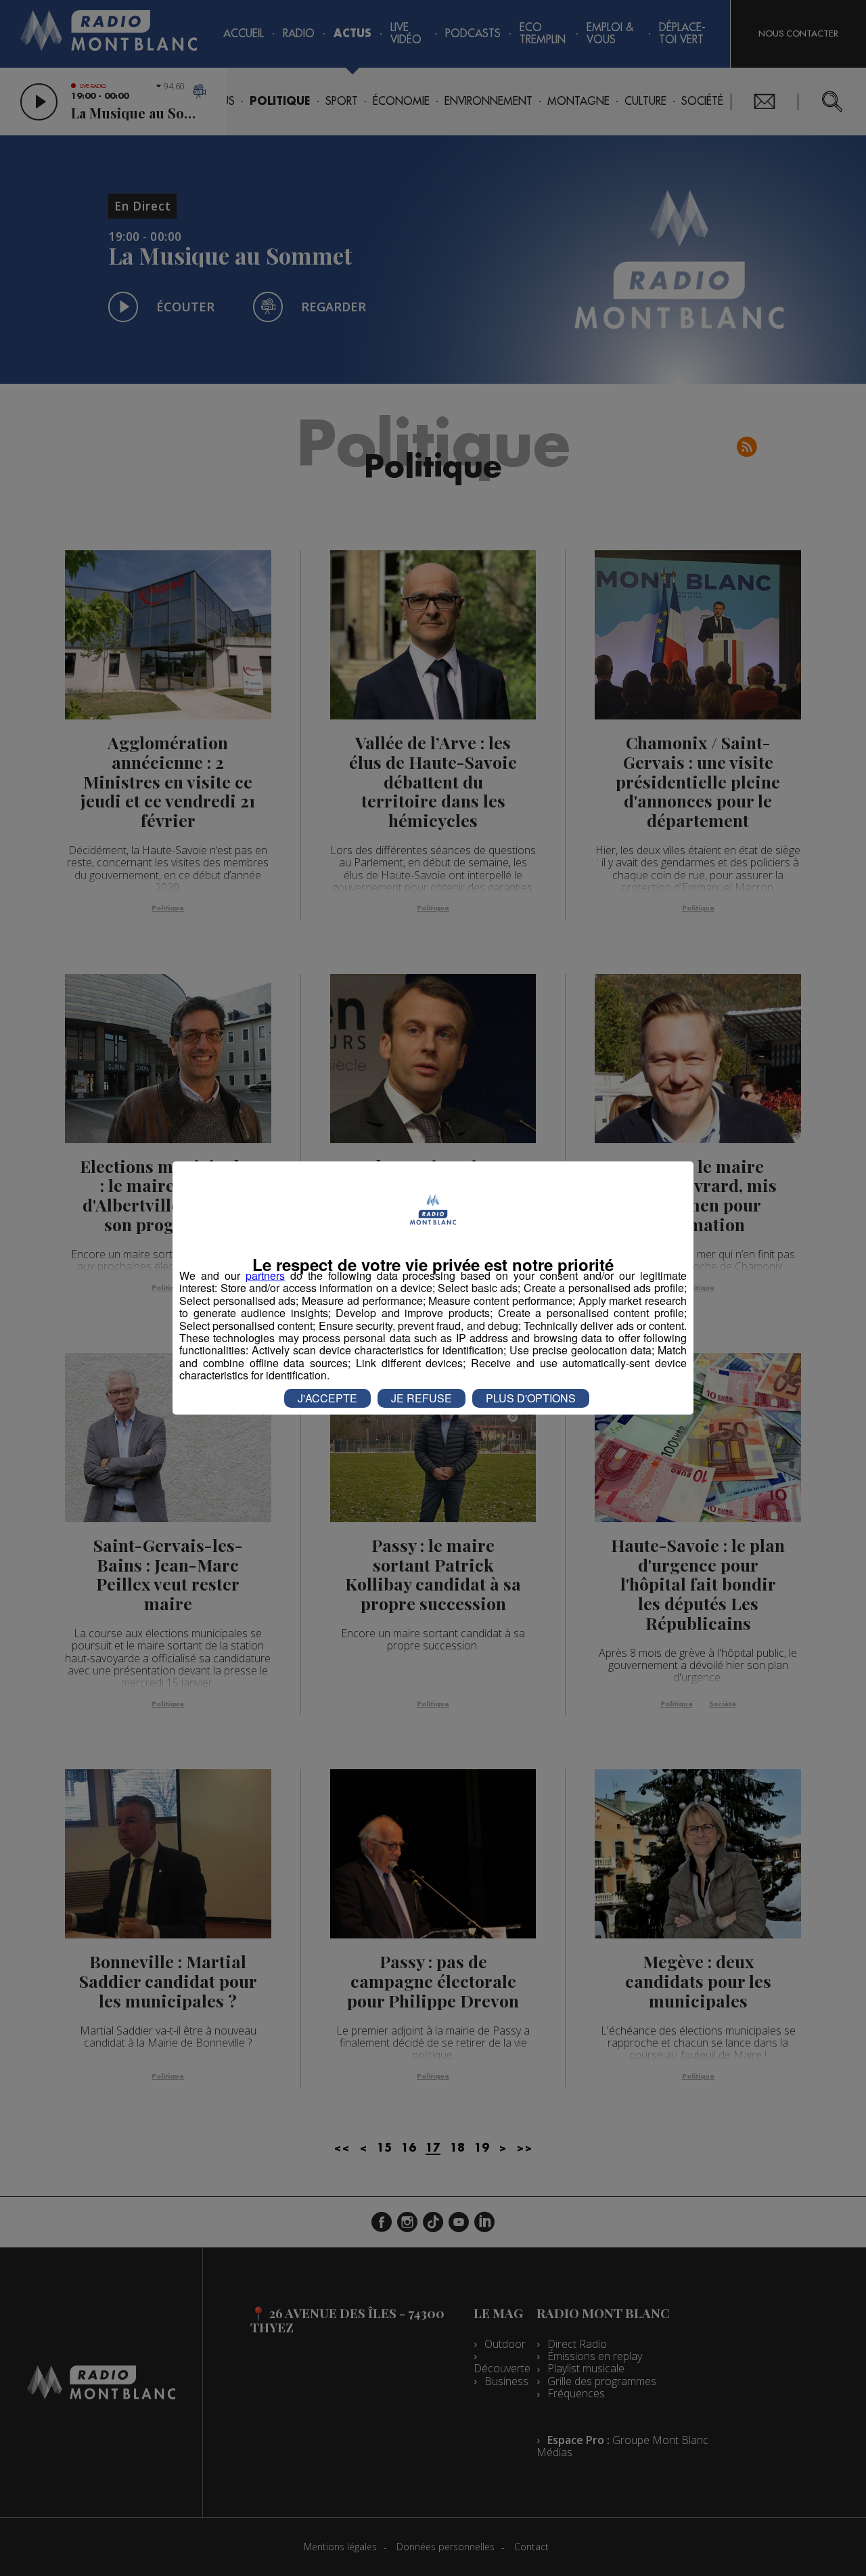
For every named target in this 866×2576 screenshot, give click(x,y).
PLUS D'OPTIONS (531, 1398)
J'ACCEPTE (327, 1398)
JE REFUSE (421, 1398)
